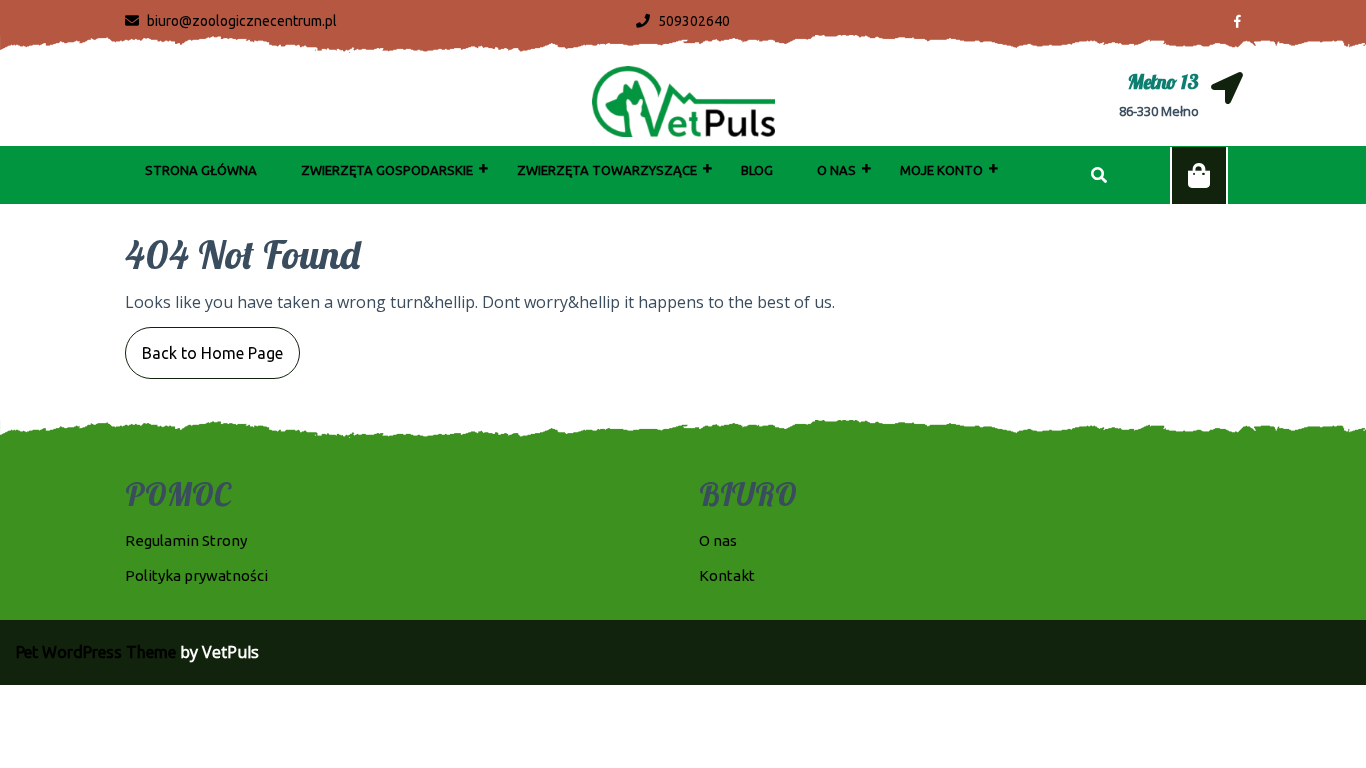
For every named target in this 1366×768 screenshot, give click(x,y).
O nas (836, 170)
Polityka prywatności (196, 575)
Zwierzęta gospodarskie (387, 170)
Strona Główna (201, 170)
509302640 (683, 21)
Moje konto (941, 170)
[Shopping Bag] (1199, 176)
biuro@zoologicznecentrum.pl (231, 21)
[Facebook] (1229, 20)
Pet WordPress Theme (96, 652)
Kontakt (727, 575)
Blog (757, 170)
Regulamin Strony (186, 540)
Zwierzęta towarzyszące (607, 170)
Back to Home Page (204, 344)
